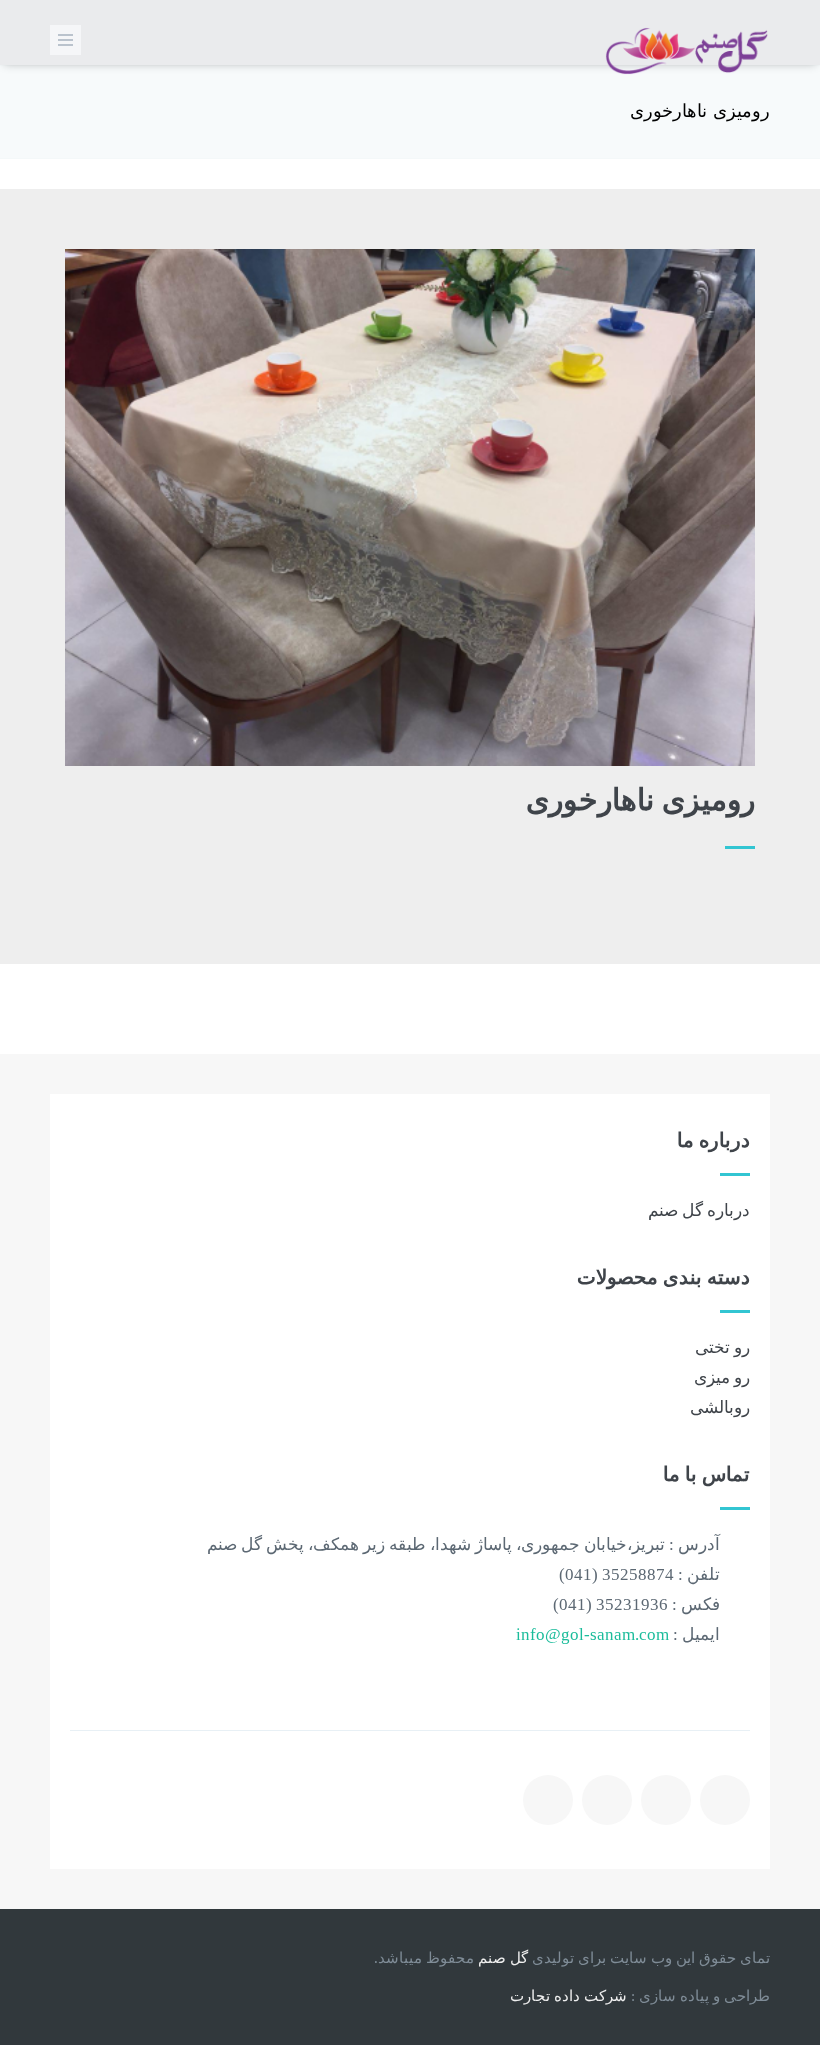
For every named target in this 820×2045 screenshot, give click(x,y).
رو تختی (722, 1347)
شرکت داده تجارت (568, 1996)
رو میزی (722, 1377)
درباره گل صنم (699, 1210)
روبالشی (720, 1407)
